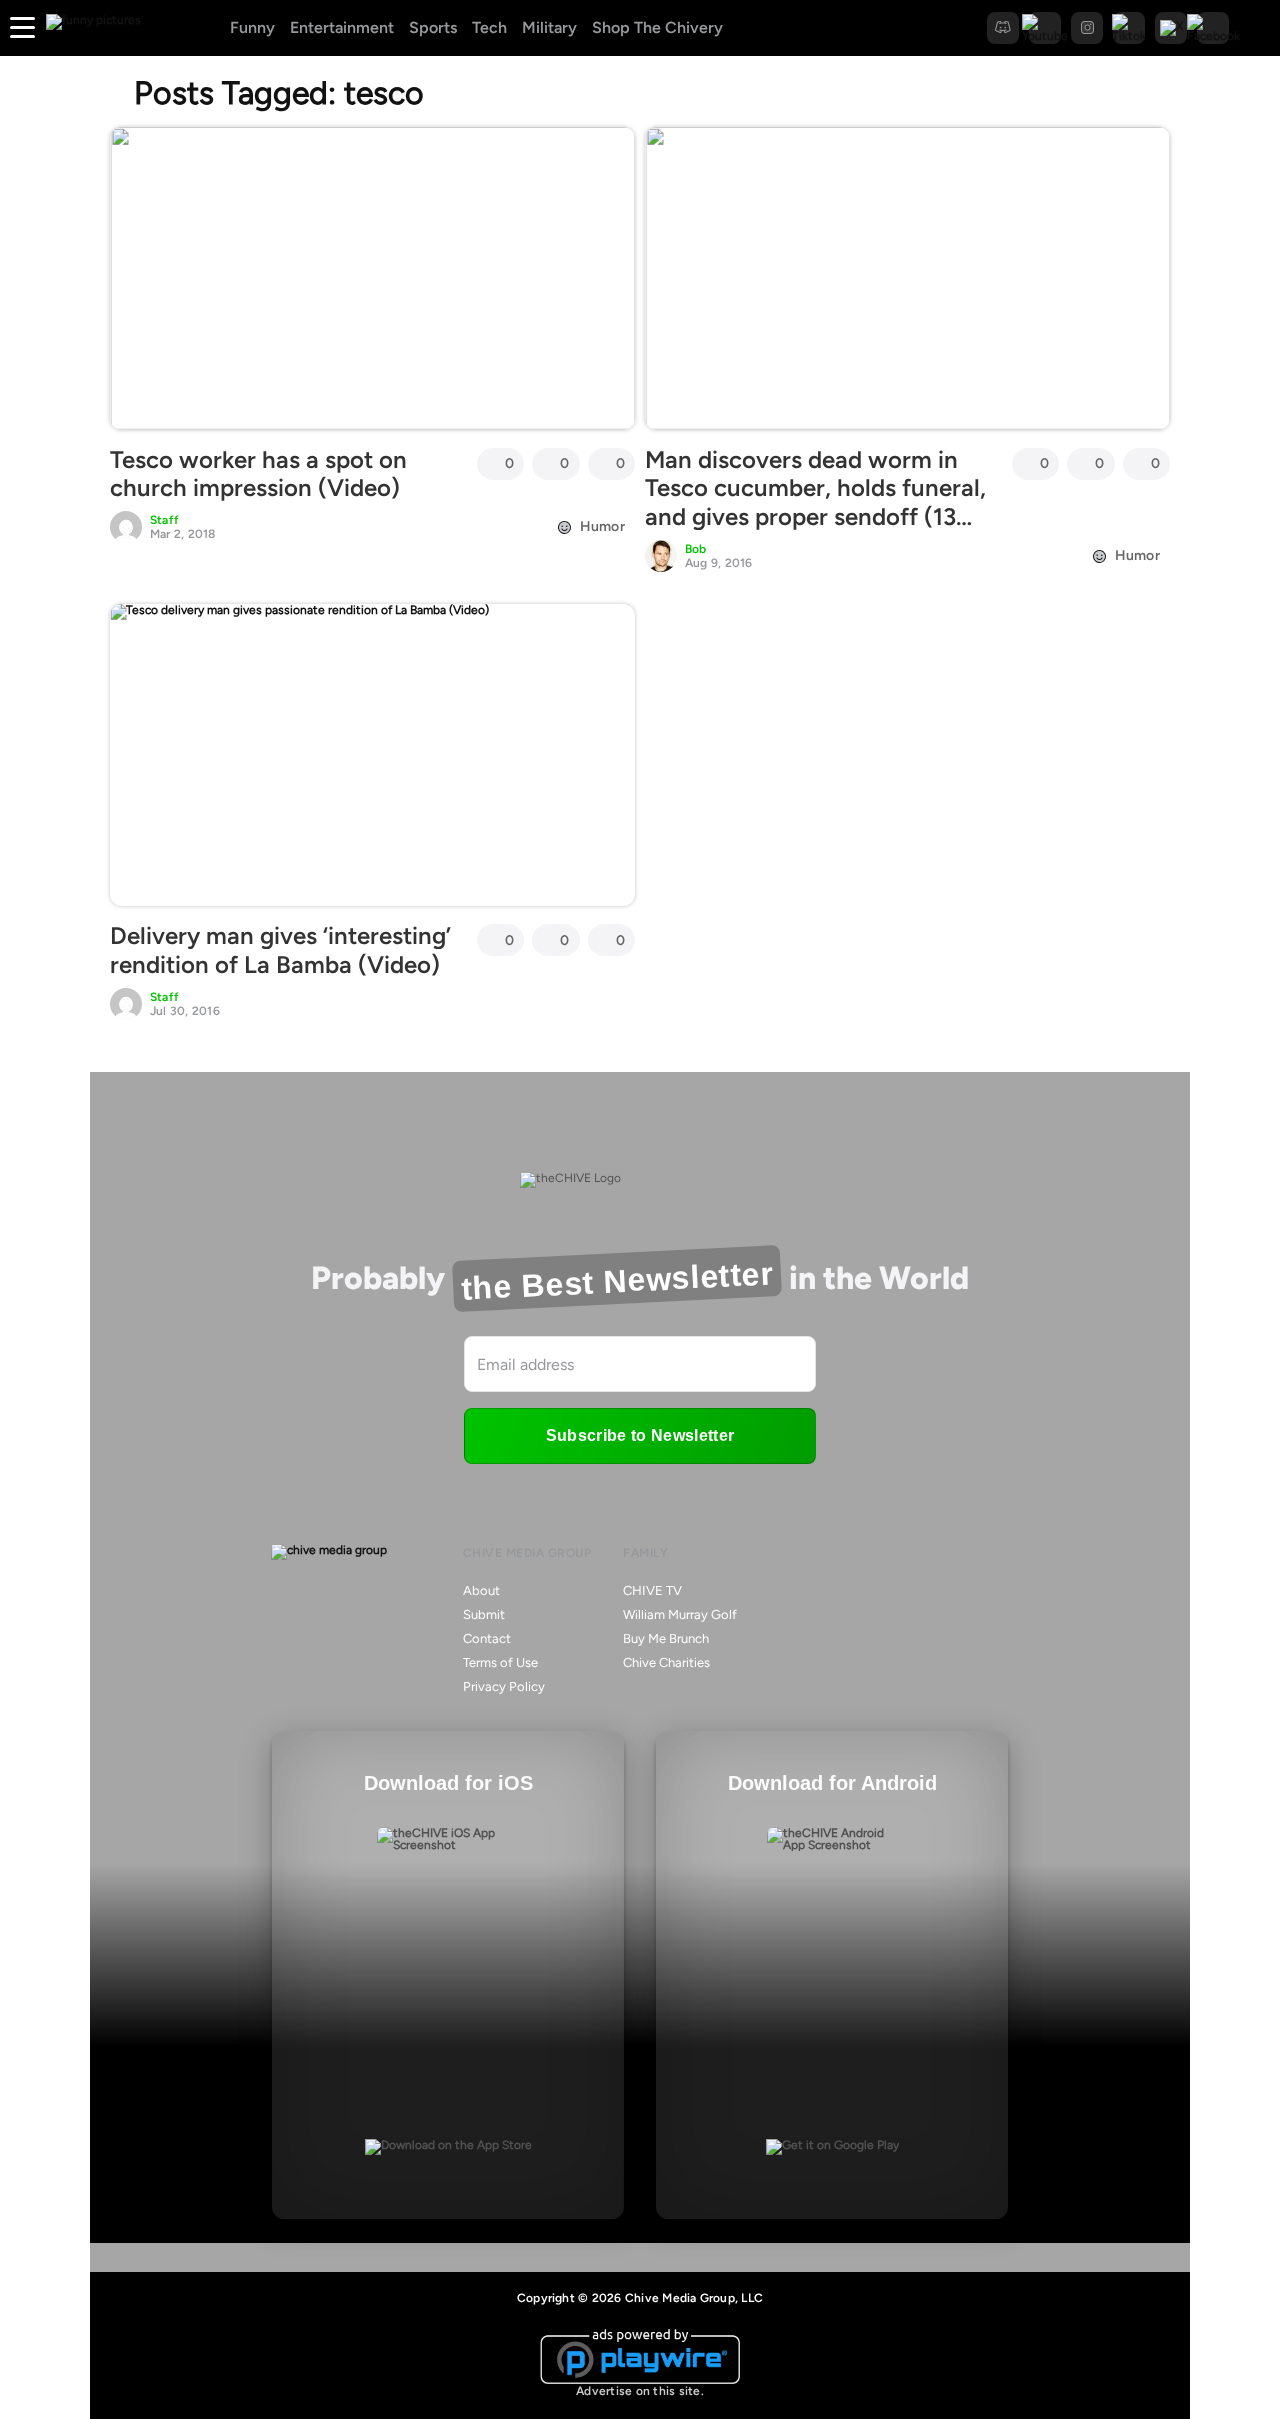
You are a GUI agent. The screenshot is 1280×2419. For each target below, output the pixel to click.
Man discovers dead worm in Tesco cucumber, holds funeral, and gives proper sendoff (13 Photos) (815, 502)
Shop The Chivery (657, 27)
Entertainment (342, 27)
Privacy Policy (504, 1686)
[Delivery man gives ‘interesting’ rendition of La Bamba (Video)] (372, 755)
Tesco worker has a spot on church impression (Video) (258, 474)
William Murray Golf (680, 1614)
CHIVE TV (652, 1590)
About (481, 1590)
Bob (696, 549)
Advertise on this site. (640, 2391)
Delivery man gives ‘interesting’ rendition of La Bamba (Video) (280, 950)
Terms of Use (500, 1662)
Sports (433, 27)
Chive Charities (666, 1662)
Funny (252, 27)
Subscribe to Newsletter (640, 1435)
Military (549, 27)
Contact (487, 1638)
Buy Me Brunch (666, 1638)
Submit (484, 1614)
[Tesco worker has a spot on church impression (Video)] (372, 278)
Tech (489, 27)
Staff (164, 520)
